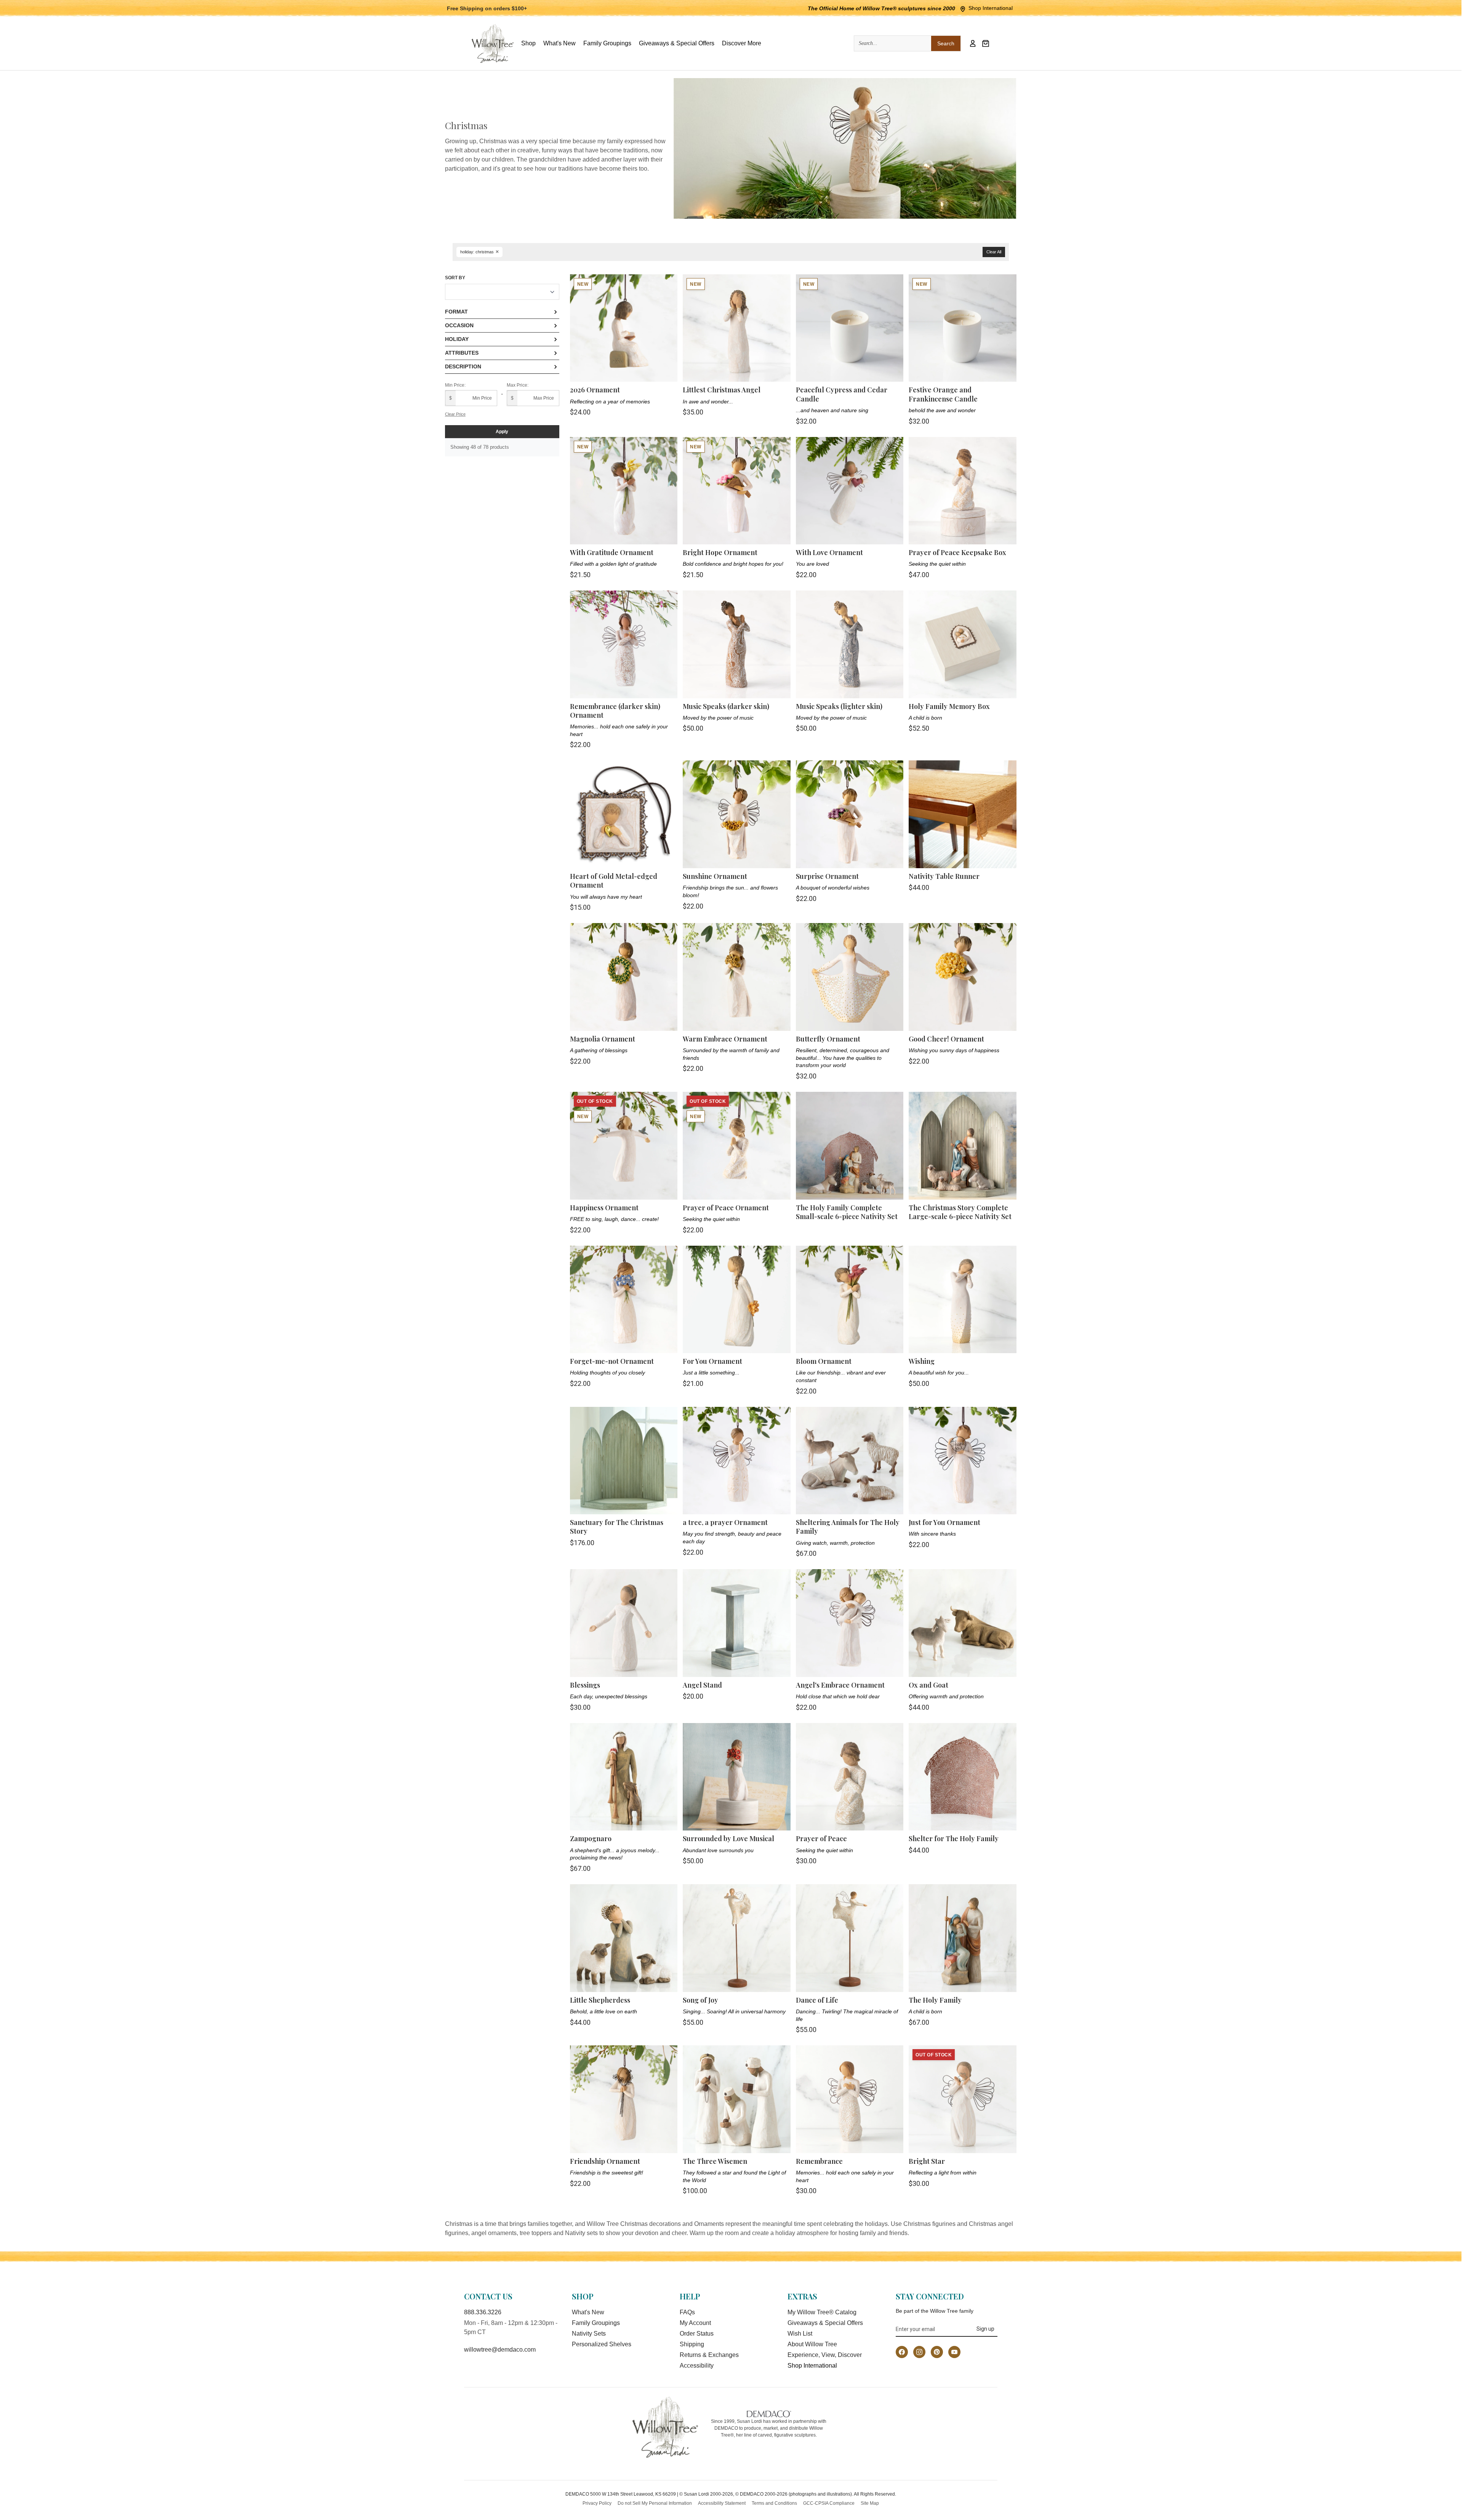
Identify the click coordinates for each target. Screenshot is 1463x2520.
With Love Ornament (829, 552)
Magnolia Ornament (603, 1039)
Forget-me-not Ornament (612, 1361)
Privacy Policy (597, 2503)
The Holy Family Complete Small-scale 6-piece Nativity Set (847, 1212)
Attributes (462, 353)
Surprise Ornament (827, 876)
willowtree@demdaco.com (500, 2350)
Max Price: (518, 385)
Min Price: (455, 385)
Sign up (985, 2329)
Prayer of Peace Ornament (726, 1208)
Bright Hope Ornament (720, 552)
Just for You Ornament (944, 1522)
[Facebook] (902, 2352)
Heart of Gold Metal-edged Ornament (614, 881)
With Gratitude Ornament (612, 552)
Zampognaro (591, 1838)
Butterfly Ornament (828, 1039)
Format (456, 312)
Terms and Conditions (774, 2503)
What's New (588, 2312)
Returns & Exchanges (709, 2355)
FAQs (687, 2312)
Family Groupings (596, 2323)
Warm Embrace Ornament (725, 1039)
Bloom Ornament (824, 1361)
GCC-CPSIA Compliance (829, 2503)
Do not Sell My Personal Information (655, 2503)
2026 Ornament (595, 390)
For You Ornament (712, 1361)
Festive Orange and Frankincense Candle (943, 394)
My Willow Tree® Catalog (822, 2312)
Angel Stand (702, 1685)
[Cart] (986, 43)
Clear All (994, 252)
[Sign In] (973, 43)
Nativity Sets (589, 2334)
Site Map (870, 2503)
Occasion (459, 325)
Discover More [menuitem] (742, 43)
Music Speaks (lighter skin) (839, 706)
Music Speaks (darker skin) (726, 706)
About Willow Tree (812, 2344)
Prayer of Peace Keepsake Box (957, 552)
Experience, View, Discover (825, 2355)
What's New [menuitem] (559, 43)
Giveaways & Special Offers (825, 2323)
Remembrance (819, 2161)
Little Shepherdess (600, 2000)
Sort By (455, 278)
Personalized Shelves (602, 2344)
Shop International (991, 8)
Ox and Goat (928, 1685)
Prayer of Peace (821, 1838)
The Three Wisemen (715, 2161)
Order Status (697, 2334)
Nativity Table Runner (944, 876)
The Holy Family (935, 2000)
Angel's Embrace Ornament (840, 1685)
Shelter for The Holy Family (954, 1838)
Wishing (922, 1361)
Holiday (457, 339)
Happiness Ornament (604, 1208)
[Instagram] (919, 2352)
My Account (695, 2323)
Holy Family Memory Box (949, 706)
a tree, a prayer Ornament (725, 1522)
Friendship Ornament (605, 2161)
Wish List (800, 2334)
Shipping (692, 2344)
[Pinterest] (937, 2352)
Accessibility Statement (722, 2503)
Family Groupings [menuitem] (607, 43)
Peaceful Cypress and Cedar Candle (842, 394)
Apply (502, 432)
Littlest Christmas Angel (722, 390)
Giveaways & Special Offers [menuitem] (677, 43)
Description (463, 366)
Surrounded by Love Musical (728, 1838)
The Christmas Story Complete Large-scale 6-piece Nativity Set (960, 1212)
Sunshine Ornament (715, 876)
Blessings (585, 1685)
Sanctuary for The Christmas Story (617, 1527)
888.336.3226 (483, 2312)
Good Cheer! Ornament (946, 1039)
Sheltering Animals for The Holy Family (848, 1527)
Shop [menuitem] (528, 43)
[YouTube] (954, 2352)
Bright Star (927, 2161)
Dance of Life (817, 2000)
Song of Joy (700, 2000)
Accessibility (697, 2366)
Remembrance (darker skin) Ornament (615, 711)
